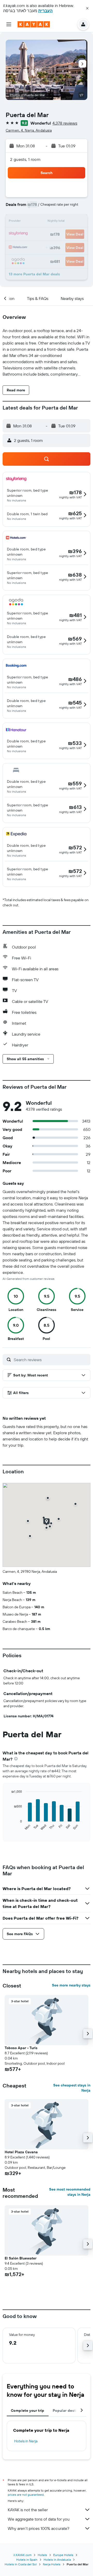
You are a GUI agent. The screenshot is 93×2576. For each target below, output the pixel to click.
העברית (45, 11)
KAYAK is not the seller (28, 2510)
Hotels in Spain (27, 2560)
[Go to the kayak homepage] (34, 24)
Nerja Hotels (52, 2564)
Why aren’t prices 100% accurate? (38, 2528)
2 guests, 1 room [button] (25, 159)
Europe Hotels (63, 2555)
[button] (87, 8)
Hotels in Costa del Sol (21, 2564)
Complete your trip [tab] (28, 2410)
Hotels (42, 2555)
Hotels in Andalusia (57, 2560)
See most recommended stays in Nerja (70, 2192)
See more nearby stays (71, 1985)
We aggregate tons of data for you (39, 2519)
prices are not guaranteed (26, 2495)
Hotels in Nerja (26, 2441)
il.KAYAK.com (22, 2555)
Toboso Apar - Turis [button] (21, 2048)
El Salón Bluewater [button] (21, 2258)
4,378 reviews (65, 123)
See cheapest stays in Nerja (72, 2088)
